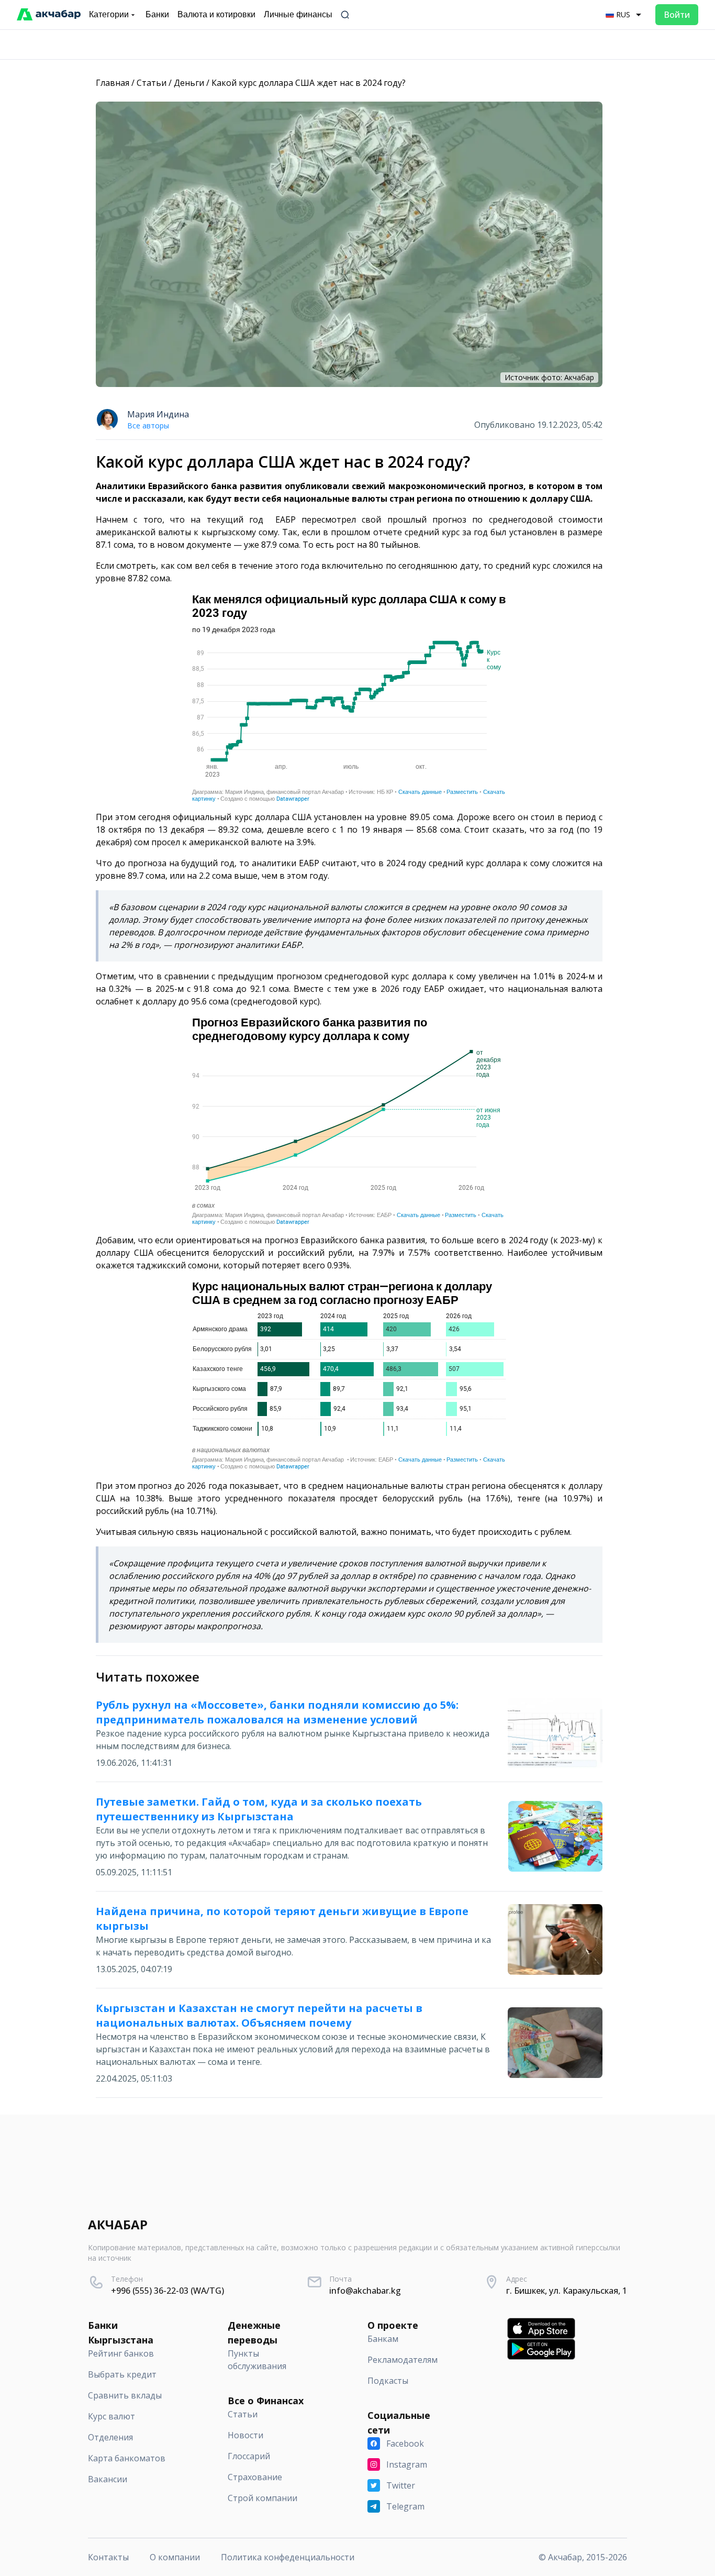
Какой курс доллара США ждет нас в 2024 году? (309, 83)
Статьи (152, 83)
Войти (677, 15)
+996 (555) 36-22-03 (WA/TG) (167, 2291)
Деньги (189, 83)
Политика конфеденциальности (288, 2557)
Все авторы (148, 425)
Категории (109, 14)
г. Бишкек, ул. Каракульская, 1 (567, 2291)
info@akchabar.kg (365, 2291)
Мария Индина (158, 414)
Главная (113, 83)
